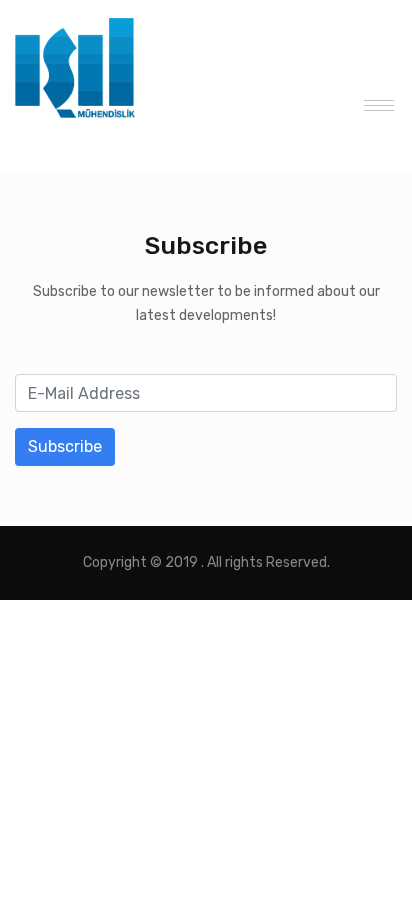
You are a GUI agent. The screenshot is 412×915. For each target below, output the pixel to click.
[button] (373, 102)
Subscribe (65, 446)
